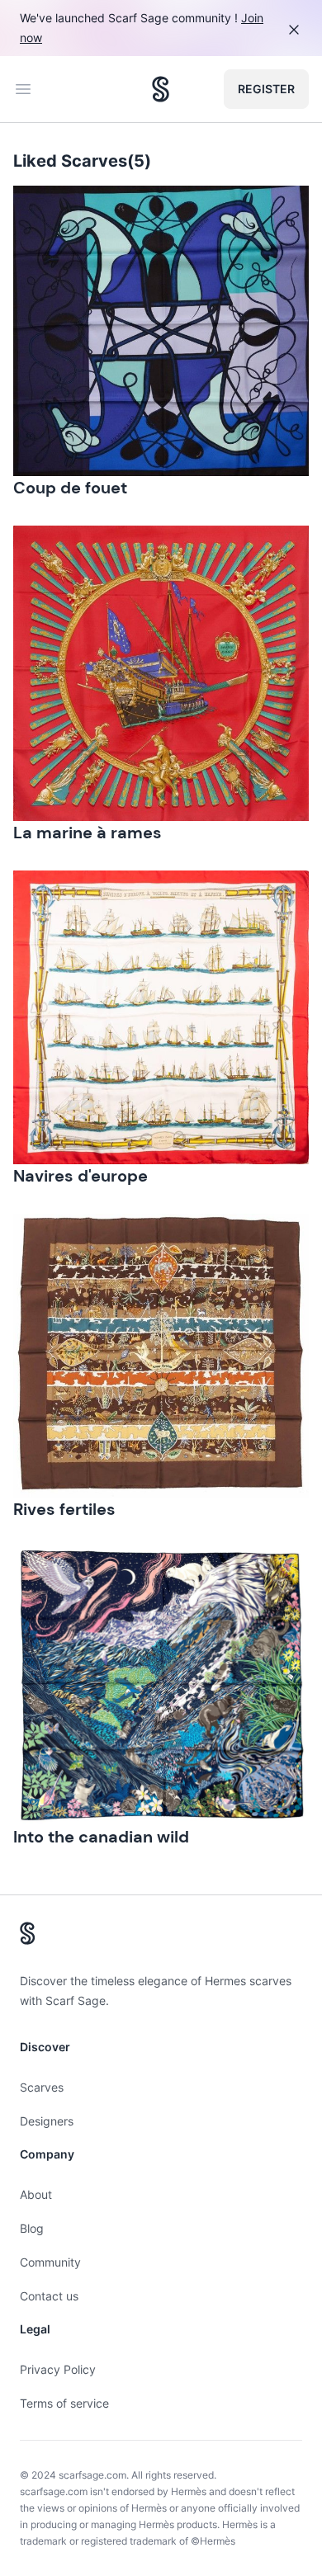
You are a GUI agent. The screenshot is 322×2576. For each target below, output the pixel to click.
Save (72, 212)
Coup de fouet (70, 488)
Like (272, 212)
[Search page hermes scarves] (161, 89)
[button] (161, 331)
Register (266, 89)
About (36, 2194)
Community (50, 2262)
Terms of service (64, 2403)
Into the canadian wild (101, 1837)
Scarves (42, 2087)
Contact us (49, 2296)
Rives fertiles (64, 1509)
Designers (47, 2121)
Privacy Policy (58, 2369)
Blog (32, 2228)
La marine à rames (88, 833)
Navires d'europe (80, 1176)
